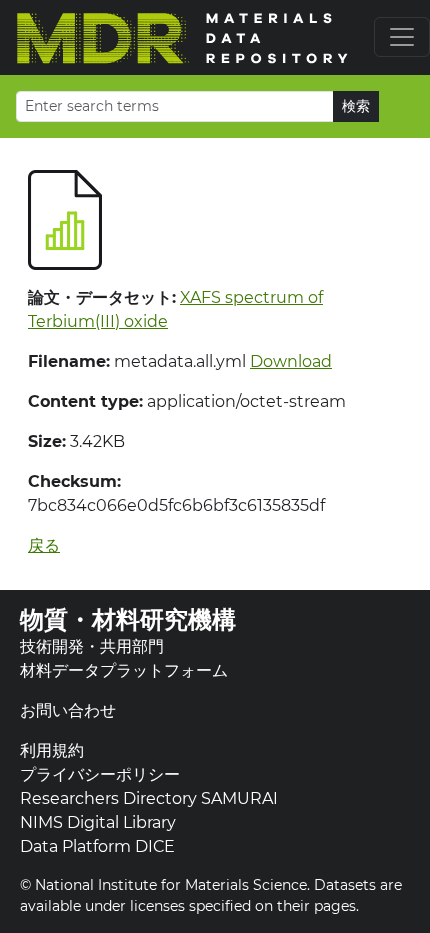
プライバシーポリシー (100, 774)
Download (291, 361)
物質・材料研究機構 (128, 619)
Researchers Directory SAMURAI (149, 798)
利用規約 (52, 750)
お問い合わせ (68, 710)
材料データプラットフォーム (124, 670)
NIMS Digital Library (98, 822)
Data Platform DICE (97, 846)
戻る (44, 545)
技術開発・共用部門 (92, 646)
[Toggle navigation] (402, 37)
